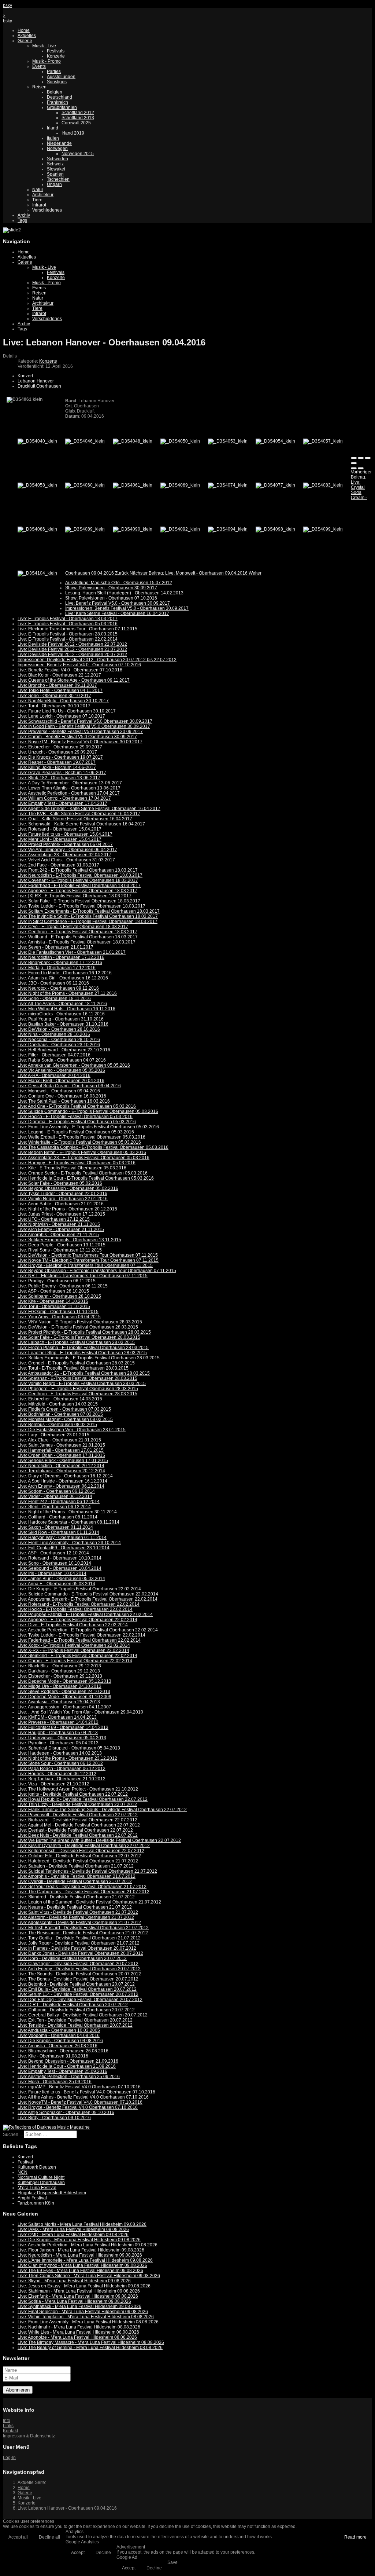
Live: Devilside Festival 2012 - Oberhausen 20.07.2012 (72, 655)
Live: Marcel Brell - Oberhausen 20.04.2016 (61, 1081)
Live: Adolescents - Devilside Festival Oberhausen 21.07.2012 (79, 1923)
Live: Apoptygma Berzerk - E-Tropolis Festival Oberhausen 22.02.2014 (88, 1599)
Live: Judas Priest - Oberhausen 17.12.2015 (61, 1214)
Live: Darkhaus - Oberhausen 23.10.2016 (59, 1045)
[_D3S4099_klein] (323, 529)
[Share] (361, 458)
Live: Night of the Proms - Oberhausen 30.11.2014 (67, 1512)
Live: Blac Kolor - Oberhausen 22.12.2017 (59, 675)
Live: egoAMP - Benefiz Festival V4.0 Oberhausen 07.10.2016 (79, 2087)
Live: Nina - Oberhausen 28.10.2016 (54, 1034)
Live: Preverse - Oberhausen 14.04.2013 (58, 1722)
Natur (38, 190)
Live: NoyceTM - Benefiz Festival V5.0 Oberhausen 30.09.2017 (80, 742)
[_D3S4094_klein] (228, 529)
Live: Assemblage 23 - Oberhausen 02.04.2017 (64, 855)
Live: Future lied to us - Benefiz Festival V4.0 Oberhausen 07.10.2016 (86, 2092)
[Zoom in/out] (354, 463)
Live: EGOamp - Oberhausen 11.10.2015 (58, 1312)
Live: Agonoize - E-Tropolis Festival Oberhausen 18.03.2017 (77, 891)
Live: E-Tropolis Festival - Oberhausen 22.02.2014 (68, 639)
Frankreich (57, 102)
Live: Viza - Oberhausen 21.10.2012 (53, 1784)
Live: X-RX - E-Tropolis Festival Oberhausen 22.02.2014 (73, 1650)
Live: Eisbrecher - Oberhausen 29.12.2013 (60, 1676)
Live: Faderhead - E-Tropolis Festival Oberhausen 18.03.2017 (79, 886)
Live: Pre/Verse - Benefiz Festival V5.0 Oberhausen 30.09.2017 (80, 732)
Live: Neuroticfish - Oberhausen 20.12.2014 (61, 1466)
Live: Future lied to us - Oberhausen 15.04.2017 (65, 834)
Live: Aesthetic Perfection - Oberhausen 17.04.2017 (69, 793)
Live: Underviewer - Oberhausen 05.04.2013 (62, 1738)
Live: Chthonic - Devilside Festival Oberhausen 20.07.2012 (76, 2010)
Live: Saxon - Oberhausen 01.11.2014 (55, 1527)
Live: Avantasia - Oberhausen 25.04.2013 (59, 1702)
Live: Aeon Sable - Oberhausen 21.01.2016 (61, 1204)
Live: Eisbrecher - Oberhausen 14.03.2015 (60, 1399)
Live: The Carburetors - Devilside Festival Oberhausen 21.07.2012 (83, 1892)
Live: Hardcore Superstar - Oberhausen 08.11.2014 (68, 1522)
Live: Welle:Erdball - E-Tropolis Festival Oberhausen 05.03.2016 (81, 1137)
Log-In (9, 2458)
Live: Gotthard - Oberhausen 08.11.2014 (57, 1517)
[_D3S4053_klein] (228, 441)
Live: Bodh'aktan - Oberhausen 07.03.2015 (60, 1414)
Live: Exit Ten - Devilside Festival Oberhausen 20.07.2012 (75, 2020)
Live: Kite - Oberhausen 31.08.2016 (53, 2056)
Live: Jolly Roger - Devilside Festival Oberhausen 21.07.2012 (79, 1943)
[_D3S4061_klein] (133, 485)
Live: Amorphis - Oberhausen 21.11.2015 (58, 1235)
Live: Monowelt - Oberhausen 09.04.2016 (59, 1091)
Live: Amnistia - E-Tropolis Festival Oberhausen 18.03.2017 (77, 942)
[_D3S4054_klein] (275, 441)
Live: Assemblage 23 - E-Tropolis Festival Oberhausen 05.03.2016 (83, 1158)
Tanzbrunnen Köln (36, 2203)
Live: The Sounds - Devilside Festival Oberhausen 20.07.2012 (79, 1974)
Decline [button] (103, 2553)
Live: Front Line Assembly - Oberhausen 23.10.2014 (69, 1543)
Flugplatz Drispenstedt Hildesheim (52, 2193)
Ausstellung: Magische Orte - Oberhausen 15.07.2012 (119, 583)
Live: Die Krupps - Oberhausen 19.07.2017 (60, 757)
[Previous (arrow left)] (354, 468)
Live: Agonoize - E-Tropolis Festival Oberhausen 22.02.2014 (77, 1620)
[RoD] (46, 2127)
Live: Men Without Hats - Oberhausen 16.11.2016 (66, 1009)
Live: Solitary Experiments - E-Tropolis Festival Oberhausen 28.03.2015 (89, 1358)
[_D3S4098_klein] (275, 529)
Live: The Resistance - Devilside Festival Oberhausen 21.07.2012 (83, 1933)
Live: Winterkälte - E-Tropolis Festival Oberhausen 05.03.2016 (79, 1142)
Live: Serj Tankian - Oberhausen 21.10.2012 (62, 1779)
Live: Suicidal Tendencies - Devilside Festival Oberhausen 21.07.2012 (87, 1871)
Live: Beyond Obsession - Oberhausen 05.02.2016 (68, 1188)
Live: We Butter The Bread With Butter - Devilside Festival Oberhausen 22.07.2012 (99, 1840)
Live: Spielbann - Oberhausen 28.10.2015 (59, 1296)
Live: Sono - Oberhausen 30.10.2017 (54, 696)
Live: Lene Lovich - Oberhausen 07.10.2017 (61, 716)
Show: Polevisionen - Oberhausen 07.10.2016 (111, 598)
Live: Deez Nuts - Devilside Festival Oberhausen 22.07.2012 (78, 1835)
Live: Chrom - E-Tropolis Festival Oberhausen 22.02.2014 (75, 1661)
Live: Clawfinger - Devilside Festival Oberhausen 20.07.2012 (78, 1964)
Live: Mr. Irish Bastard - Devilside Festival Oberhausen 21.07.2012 (83, 1928)
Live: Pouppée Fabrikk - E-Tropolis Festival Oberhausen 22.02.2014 (85, 1615)
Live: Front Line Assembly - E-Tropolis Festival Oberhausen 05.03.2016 (88, 1127)
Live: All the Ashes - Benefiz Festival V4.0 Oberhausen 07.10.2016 (83, 2097)
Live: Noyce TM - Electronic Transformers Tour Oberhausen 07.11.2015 (88, 1260)
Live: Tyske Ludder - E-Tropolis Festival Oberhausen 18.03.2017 (81, 906)
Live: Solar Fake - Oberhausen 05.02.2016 (60, 1183)
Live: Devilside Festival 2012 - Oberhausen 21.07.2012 (72, 649)
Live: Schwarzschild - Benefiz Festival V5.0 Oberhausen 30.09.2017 (85, 721)
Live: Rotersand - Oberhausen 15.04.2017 (60, 829)
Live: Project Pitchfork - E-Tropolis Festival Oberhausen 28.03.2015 (84, 1332)
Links (8, 2426)
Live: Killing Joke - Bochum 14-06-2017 (57, 767)
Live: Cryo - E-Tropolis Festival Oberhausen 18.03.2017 (73, 927)
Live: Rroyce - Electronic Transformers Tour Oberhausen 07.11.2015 (85, 1265)
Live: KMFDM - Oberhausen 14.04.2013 (57, 1717)
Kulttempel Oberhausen (41, 2183)
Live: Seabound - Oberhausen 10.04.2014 (60, 1568)
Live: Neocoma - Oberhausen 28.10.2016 (59, 1040)
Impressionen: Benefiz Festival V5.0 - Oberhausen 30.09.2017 (127, 608)
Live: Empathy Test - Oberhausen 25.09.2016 (62, 2071)
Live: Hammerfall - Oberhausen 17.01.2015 (61, 1450)
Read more (355, 2537)
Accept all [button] (18, 2537)
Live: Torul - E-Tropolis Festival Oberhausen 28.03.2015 (73, 1368)
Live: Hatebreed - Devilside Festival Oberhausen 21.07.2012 (78, 1861)
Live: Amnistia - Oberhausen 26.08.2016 (57, 2046)
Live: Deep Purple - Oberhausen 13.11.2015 (62, 1245)
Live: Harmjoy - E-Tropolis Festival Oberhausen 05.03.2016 (77, 1163)
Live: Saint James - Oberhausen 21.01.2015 (61, 1445)
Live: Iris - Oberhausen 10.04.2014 (52, 1573)
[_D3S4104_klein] (37, 573)
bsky (8, 6)
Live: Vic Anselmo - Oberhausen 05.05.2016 (61, 1070)
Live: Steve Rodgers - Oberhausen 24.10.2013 (64, 1692)
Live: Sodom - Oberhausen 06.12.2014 (56, 1491)
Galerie (25, 41)
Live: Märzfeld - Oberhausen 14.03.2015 (58, 1404)
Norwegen (57, 149)
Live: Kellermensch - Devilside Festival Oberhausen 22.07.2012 (81, 1851)
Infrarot (39, 205)
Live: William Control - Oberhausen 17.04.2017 (64, 798)
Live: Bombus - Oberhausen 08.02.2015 (57, 1425)
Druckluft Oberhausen (39, 386)
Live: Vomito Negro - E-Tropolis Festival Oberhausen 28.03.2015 (82, 1384)
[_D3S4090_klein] (133, 529)
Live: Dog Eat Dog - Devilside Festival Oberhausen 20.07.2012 (80, 2000)
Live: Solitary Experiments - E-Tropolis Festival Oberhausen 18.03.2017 (89, 911)
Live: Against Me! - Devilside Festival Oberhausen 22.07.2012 (79, 1825)
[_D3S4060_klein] (85, 485)
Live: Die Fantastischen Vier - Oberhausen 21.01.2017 (72, 952)
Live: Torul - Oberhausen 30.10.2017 (54, 706)
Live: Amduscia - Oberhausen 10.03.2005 (59, 2030)
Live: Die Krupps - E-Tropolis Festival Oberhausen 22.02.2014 (79, 1589)
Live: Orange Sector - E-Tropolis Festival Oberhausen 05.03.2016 (83, 1173)
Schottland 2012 (78, 113)
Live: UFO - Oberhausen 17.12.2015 (54, 1219)
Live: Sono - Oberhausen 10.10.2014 (54, 1563)
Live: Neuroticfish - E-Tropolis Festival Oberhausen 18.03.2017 (80, 875)
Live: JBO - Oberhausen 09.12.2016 (53, 983)
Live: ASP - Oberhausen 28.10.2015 (53, 1291)
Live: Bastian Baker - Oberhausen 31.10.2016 (63, 1024)
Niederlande (59, 143)
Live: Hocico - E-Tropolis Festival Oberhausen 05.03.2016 (75, 1117)
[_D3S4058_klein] (37, 485)
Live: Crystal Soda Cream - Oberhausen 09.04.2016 (69, 1086)
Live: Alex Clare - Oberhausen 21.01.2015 (59, 1440)
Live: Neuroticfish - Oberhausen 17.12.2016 (61, 957)
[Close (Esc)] (354, 458)
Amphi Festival (32, 2198)
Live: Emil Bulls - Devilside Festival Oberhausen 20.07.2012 (77, 1989)
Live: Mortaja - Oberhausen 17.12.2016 (57, 968)
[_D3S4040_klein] (37, 441)
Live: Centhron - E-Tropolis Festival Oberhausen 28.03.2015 (77, 1394)
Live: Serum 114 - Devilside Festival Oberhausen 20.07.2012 (78, 1994)
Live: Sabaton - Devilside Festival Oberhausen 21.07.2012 (76, 1866)
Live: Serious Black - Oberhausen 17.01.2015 (63, 1461)
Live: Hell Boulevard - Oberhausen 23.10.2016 (64, 1050)
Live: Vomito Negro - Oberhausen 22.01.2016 (63, 1199)
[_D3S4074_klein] (228, 485)
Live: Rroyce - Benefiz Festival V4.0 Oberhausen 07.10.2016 (78, 2107)
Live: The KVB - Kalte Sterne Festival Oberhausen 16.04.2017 (79, 814)
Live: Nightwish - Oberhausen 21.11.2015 (59, 1224)
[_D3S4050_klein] (180, 441)
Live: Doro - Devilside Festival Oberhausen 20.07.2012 (72, 1958)
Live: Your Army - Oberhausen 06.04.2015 (59, 1317)
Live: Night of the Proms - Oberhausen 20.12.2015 (67, 1209)
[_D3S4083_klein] (323, 485)
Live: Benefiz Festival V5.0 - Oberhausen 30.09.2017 (118, 603)
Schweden (57, 159)
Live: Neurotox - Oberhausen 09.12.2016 (58, 988)
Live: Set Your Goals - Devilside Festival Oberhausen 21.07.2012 (82, 1887)
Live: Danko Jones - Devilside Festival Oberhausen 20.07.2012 (80, 1953)
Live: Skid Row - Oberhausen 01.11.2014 (58, 1532)
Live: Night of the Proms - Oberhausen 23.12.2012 (67, 1758)
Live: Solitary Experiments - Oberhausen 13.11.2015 (69, 1240)
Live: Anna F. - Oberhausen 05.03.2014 (56, 1584)
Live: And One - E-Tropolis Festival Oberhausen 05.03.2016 (77, 1106)
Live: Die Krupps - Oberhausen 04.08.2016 (60, 2041)
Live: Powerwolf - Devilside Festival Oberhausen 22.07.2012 (78, 1815)
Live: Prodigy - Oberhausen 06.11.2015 (57, 1281)
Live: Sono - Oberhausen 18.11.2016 (54, 998)
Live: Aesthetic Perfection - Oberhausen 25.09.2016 (69, 2077)
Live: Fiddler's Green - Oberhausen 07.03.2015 (64, 1409)
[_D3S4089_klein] (85, 529)
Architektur (43, 195)
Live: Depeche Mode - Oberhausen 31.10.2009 (64, 1697)
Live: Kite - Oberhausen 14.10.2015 (53, 1301)
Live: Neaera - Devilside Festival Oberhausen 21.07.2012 (75, 1907)
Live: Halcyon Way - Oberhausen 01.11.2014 (62, 1538)
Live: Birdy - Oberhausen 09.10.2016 (54, 2118)
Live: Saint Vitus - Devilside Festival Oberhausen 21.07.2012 (78, 1912)
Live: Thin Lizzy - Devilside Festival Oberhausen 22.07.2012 (77, 1804)
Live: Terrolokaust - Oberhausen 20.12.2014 (61, 1471)
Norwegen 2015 (78, 154)
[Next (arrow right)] (361, 468)
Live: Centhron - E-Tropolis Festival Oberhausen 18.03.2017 (77, 932)
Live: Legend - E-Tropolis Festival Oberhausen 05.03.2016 (76, 1132)
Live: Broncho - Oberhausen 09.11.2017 (57, 685)
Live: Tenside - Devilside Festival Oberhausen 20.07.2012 (75, 2025)
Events (39, 66)
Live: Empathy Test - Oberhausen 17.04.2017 (62, 803)
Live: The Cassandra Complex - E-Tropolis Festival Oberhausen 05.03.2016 (93, 1147)
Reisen (39, 87)
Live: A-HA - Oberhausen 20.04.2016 (54, 1076)
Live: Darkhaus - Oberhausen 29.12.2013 (59, 1671)
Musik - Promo (47, 61)
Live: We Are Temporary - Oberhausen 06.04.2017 (67, 850)
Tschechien (58, 179)
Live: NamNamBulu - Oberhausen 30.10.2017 (63, 701)
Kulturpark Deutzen (37, 2167)
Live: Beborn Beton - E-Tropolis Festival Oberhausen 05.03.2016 (82, 1153)
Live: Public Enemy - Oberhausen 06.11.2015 (63, 1286)
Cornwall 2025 (76, 123)
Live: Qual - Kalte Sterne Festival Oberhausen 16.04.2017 (75, 819)
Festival (25, 2162)
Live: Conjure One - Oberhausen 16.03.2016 (62, 1096)
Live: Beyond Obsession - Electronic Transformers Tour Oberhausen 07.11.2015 (97, 1271)
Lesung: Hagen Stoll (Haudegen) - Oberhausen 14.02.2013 (124, 593)
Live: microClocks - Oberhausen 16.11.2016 (61, 1014)
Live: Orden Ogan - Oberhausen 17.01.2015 (61, 1455)
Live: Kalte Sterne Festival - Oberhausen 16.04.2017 (117, 613)
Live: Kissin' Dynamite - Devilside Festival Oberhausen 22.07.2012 (84, 1846)
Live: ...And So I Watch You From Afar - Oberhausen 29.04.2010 (80, 1712)
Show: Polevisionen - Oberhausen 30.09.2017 (111, 588)
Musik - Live (44, 46)
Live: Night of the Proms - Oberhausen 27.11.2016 (67, 993)
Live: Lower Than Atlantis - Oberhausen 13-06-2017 (69, 788)
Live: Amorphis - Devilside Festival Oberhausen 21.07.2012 (77, 1876)
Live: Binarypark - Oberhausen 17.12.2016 (60, 963)
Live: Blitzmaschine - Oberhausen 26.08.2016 (63, 2051)
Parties (54, 72)
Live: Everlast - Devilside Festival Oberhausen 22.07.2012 (75, 1830)
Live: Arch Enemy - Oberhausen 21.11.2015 (61, 1230)
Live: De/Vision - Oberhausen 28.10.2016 (59, 1029)
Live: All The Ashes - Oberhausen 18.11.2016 (62, 1004)
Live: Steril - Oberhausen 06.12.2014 (54, 1507)
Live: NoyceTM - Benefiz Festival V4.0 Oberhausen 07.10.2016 (80, 2102)
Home (24, 30)
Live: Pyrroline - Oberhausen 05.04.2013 (58, 1743)
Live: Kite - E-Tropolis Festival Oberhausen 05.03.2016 (72, 1168)
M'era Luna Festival (37, 2188)
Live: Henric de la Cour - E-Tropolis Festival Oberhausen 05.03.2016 (86, 1178)
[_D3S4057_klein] (323, 441)
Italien (53, 138)
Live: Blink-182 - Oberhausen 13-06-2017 (59, 778)
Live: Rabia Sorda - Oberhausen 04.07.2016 (62, 1060)
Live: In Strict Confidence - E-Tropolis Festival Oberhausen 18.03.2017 (88, 921)
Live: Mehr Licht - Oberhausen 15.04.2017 (60, 839)
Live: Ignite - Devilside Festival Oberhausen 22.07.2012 (73, 1794)
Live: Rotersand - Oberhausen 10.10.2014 (60, 1558)
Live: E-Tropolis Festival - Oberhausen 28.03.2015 (68, 634)
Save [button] (172, 2562)
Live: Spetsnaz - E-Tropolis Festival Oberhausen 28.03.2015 (77, 1378)
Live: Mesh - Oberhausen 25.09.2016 (55, 2082)
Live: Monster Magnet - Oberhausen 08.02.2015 (65, 1419)
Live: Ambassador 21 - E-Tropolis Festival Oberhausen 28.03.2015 (84, 1373)
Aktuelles (27, 36)
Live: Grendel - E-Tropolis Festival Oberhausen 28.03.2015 (76, 1363)
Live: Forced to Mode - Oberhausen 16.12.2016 (65, 973)
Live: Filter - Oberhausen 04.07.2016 (54, 1055)
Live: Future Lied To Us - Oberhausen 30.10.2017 (67, 711)
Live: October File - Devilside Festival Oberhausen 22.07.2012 (79, 1856)
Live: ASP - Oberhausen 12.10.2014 (53, 1553)
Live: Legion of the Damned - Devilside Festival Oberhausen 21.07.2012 (89, 1902)
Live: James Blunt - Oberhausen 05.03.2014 (61, 1579)
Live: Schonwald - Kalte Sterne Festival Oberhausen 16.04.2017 (81, 824)
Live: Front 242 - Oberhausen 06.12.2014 (59, 1502)
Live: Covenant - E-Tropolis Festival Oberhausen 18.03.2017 (78, 880)
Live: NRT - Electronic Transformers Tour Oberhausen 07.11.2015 (83, 1276)
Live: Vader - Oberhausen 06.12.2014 (55, 1496)
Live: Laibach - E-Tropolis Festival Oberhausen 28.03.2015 (76, 1342)
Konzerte (56, 56)
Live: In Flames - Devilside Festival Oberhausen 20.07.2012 (77, 1948)
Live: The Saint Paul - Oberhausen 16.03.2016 (64, 1101)
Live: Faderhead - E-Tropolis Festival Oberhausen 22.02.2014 (79, 1640)
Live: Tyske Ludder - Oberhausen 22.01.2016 (62, 1194)
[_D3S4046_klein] (85, 441)
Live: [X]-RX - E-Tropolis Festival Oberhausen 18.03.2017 (75, 896)
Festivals (56, 51)
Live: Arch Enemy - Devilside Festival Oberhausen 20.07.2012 (79, 1969)
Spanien (55, 174)
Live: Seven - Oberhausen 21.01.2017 (55, 947)
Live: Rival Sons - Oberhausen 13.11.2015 (60, 1250)
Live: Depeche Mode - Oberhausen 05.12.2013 (64, 1681)
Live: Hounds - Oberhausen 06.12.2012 (57, 1774)
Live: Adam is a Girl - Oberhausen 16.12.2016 (63, 978)
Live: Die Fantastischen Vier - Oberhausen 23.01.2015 (72, 1430)
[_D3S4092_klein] (180, 529)
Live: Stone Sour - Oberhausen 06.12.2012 (60, 1763)
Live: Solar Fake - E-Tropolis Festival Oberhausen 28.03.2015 (79, 1337)
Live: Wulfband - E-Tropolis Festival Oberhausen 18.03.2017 (78, 937)
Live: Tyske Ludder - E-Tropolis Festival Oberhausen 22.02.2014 (81, 1635)
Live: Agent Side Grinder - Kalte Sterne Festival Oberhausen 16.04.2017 (89, 809)
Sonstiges (57, 82)
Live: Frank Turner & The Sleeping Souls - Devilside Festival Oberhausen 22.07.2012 (102, 1810)
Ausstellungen (61, 77)
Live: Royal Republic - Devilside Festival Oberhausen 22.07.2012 (83, 1799)
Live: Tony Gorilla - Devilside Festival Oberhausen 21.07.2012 (79, 1938)
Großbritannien (62, 107)
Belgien (55, 92)
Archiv (24, 215)
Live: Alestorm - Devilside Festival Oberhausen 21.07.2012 (76, 1917)
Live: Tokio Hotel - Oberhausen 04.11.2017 (60, 690)
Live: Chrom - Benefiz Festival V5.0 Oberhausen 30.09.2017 (77, 737)
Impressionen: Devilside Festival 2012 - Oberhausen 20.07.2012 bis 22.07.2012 (97, 660)
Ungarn (54, 184)
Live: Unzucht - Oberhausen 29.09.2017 (57, 752)
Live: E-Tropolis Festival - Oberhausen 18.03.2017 (68, 619)
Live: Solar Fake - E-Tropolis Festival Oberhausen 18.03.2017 (79, 901)
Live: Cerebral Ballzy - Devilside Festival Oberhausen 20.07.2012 (83, 2015)
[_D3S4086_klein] (37, 529)
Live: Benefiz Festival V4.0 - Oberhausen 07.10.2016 (70, 670)
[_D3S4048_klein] (133, 441)
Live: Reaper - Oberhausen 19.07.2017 (57, 762)
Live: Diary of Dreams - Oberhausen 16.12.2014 (65, 1476)
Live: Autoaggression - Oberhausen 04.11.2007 (64, 1707)
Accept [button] (78, 2553)
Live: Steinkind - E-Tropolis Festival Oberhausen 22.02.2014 (77, 1656)
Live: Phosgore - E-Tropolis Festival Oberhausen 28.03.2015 (78, 1389)
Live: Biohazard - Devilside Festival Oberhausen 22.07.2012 (77, 1820)
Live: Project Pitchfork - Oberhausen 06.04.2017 (65, 844)
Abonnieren (18, 2390)
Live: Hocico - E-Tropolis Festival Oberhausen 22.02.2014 (75, 1609)
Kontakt (10, 2431)
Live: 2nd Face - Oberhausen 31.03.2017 (58, 865)
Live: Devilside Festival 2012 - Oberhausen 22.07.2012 (72, 644)
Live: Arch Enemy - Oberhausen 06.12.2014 (61, 1486)
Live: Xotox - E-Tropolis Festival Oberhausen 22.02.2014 (74, 1645)
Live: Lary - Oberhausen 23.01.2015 (53, 1435)
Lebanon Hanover (36, 381)
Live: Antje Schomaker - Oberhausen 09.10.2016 (66, 2113)
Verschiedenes (47, 210)
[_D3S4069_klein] (180, 485)
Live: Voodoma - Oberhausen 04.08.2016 (59, 2035)
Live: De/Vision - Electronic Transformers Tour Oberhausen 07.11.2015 (88, 1255)
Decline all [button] (49, 2537)
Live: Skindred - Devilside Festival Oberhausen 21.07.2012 (76, 1897)
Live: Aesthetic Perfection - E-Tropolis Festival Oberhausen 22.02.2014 (88, 1630)
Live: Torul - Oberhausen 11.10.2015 (54, 1307)
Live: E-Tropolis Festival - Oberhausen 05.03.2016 (68, 624)
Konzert (25, 376)
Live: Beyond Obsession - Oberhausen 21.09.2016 (68, 2061)
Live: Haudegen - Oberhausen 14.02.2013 (60, 1753)
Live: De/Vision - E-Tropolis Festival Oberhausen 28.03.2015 (78, 1327)
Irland (53, 128)
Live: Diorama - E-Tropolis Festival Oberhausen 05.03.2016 (77, 1122)
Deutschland (60, 97)
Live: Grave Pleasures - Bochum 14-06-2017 (62, 773)
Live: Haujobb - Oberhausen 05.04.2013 (58, 1733)
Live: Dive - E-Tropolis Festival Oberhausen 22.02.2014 (73, 1625)
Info (7, 2421)
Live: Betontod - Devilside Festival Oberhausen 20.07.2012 (76, 1984)
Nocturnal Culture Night (41, 2177)
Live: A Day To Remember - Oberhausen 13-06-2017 (70, 783)
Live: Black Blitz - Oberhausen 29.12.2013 (59, 1666)
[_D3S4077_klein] (275, 485)
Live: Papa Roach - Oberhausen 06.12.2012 (62, 1769)
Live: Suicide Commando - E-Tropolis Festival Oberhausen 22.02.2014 (88, 1594)
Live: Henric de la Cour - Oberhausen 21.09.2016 (67, 2066)
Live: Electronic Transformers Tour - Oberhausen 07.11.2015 (77, 629)
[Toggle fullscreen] (368, 458)
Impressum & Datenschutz (29, 2436)
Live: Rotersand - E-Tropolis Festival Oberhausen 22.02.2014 (79, 1604)
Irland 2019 (73, 133)
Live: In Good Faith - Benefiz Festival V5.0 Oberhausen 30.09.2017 (84, 726)
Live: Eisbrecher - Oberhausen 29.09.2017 (60, 747)
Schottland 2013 (78, 118)
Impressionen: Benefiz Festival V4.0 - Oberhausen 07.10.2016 (79, 665)
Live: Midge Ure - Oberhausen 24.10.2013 (60, 1686)
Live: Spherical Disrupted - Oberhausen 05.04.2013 (69, 1748)
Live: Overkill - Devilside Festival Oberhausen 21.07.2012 (75, 1881)
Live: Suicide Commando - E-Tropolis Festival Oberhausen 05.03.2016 (88, 1111)
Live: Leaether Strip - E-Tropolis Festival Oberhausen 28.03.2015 (82, 1353)
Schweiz (55, 164)
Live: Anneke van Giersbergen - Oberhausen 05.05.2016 (74, 1065)
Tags (22, 220)
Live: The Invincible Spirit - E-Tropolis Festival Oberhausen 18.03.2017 (88, 916)
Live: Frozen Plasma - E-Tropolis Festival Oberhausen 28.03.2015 (83, 1348)
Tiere (37, 200)
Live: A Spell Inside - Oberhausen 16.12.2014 (62, 1481)
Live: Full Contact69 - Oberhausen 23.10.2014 (64, 1548)
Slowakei (56, 169)
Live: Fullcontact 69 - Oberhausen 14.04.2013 (63, 1727)
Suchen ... (13, 2135)
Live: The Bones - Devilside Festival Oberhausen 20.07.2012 (78, 1979)
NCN (23, 2172)
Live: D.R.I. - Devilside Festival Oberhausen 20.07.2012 (73, 2005)
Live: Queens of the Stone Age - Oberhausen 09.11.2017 (74, 680)
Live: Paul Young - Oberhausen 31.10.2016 (61, 1019)
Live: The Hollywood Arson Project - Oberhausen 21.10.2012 (78, 1789)
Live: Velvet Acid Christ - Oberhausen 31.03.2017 (66, 860)
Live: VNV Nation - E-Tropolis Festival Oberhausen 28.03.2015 (80, 1322)
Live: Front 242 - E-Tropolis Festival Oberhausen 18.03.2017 (78, 870)
